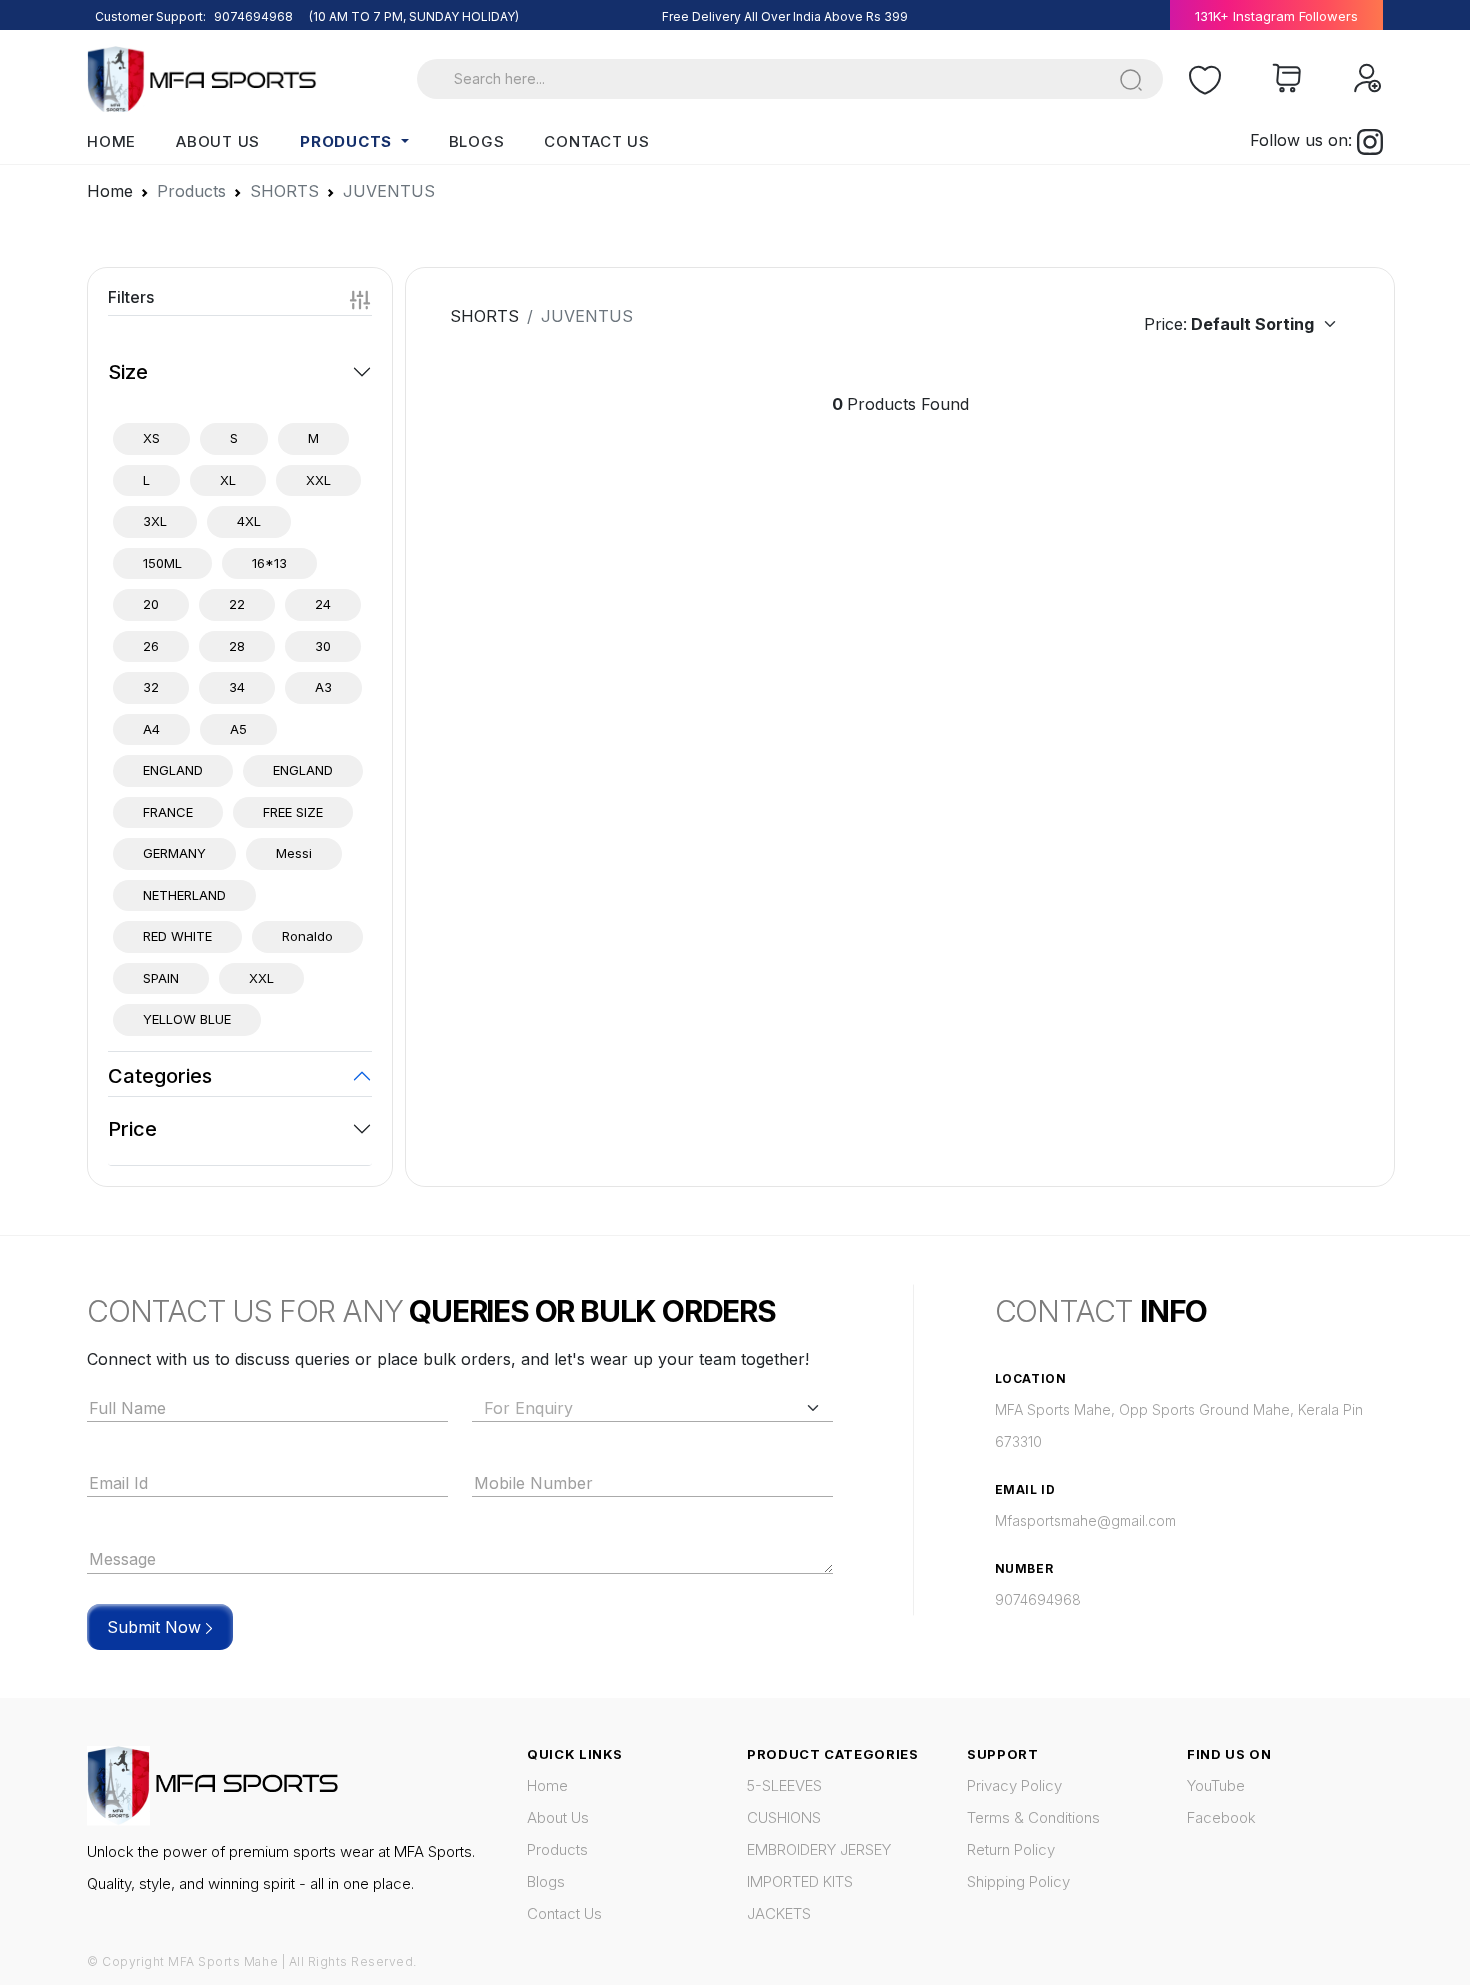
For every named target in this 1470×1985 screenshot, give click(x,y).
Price (132, 1129)
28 (237, 646)
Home (111, 141)
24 (323, 604)
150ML (162, 563)
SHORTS (484, 316)
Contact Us (597, 141)
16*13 (269, 563)
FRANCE (168, 812)
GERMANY (174, 853)
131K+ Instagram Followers (1276, 16)
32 (151, 687)
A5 (238, 729)
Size (128, 372)
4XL (249, 521)
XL (228, 480)
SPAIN (161, 978)
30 (323, 646)
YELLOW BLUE (187, 1019)
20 (151, 604)
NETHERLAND (184, 895)
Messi (294, 853)
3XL (155, 521)
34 (237, 687)
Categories (160, 1076)
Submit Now (156, 1627)
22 (237, 604)
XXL (318, 480)
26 (151, 646)
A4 (151, 729)
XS (151, 438)
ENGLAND (173, 770)
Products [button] (348, 141)
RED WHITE (177, 936)
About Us (218, 141)
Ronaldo (307, 936)
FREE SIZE (293, 812)
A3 (323, 687)
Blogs (477, 141)
